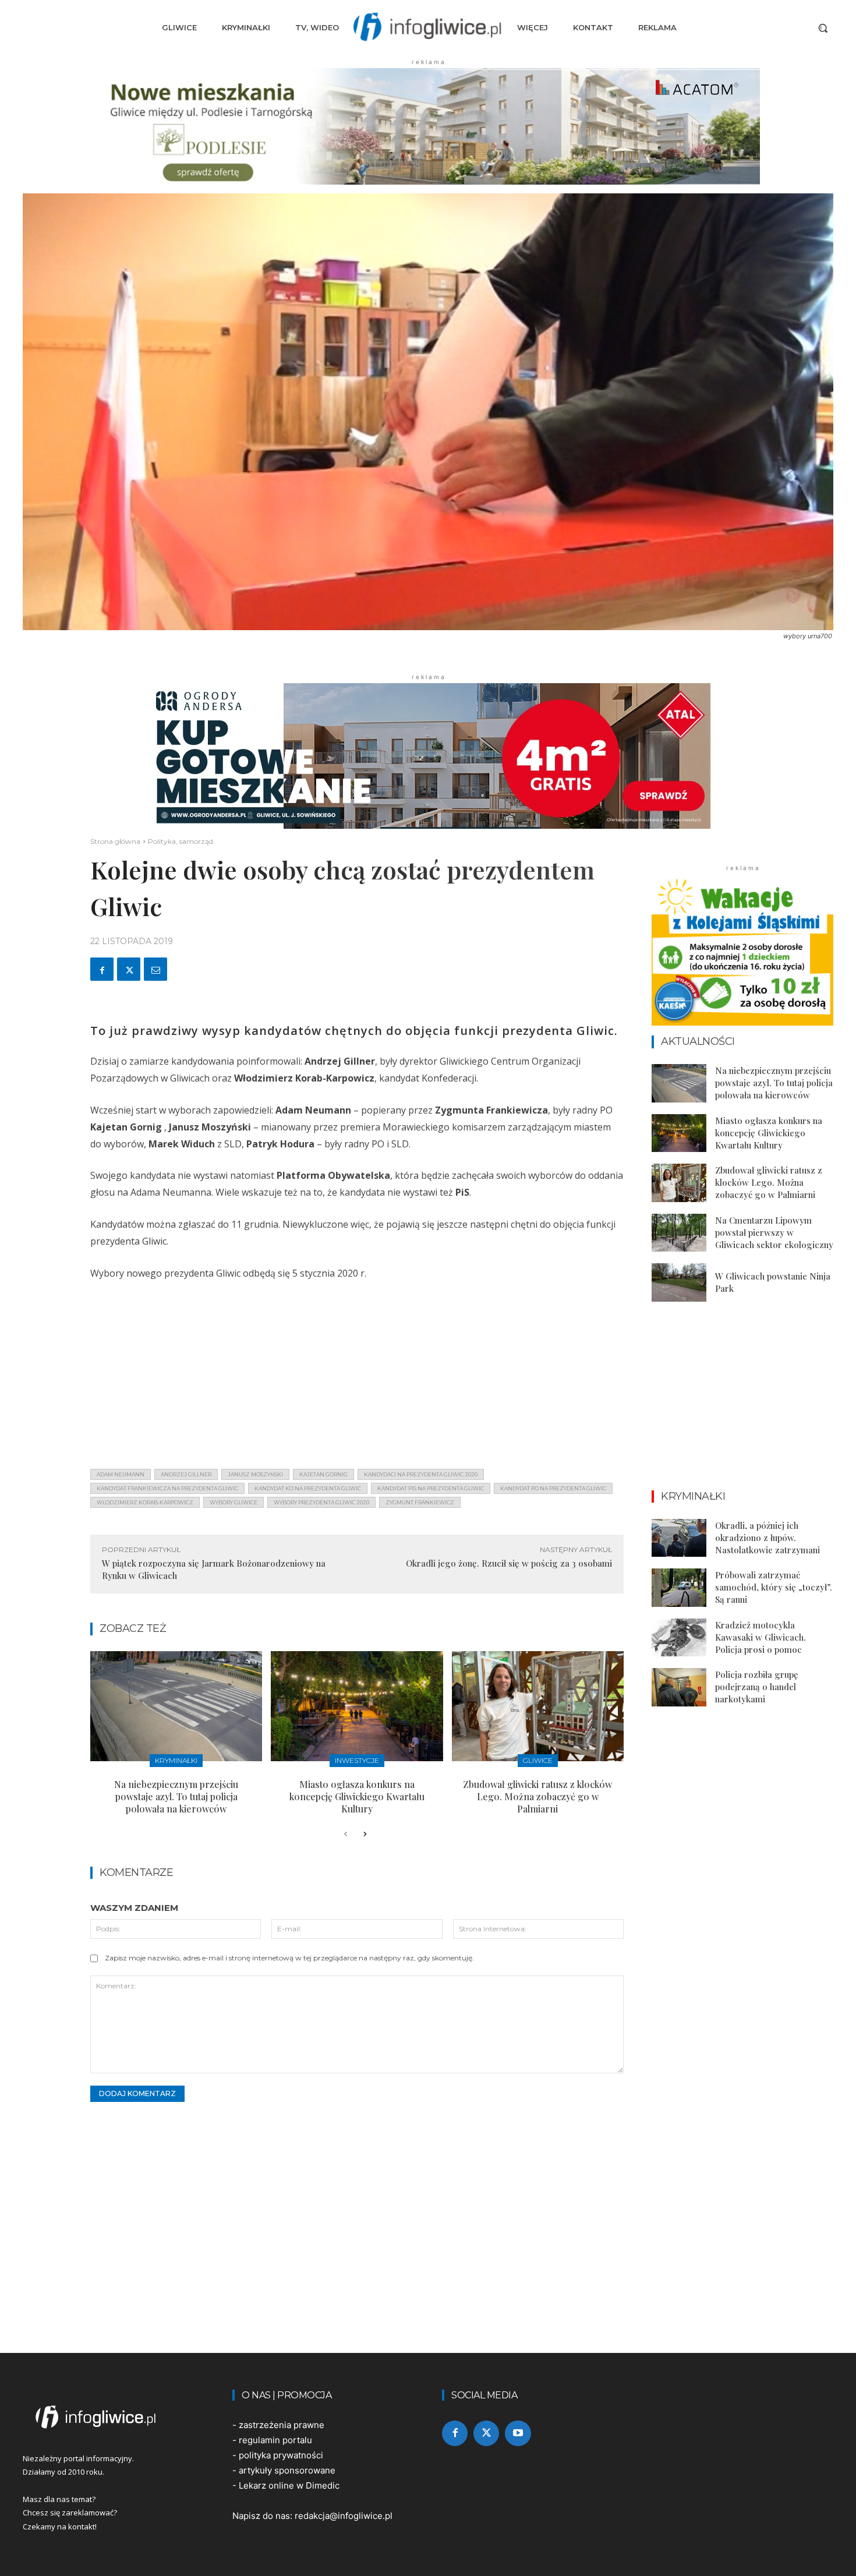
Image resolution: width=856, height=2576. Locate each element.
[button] (823, 28)
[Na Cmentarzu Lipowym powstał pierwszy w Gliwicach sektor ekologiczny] (679, 1233)
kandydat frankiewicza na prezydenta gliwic (167, 1488)
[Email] (155, 969)
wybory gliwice (234, 1502)
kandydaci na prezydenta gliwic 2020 (421, 1474)
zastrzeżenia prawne (282, 2425)
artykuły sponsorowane (287, 2470)
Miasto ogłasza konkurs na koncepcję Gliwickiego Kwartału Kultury (357, 1796)
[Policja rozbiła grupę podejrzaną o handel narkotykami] (679, 1687)
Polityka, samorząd (181, 841)
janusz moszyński (255, 1474)
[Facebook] (102, 969)
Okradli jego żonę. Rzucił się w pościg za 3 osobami (509, 1563)
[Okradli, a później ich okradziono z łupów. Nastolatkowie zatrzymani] (679, 1538)
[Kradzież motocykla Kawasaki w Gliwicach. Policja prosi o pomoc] (679, 1638)
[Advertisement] (357, 1378)
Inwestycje (357, 1760)
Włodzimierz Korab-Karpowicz (145, 1502)
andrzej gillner (186, 1474)
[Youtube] (518, 2433)
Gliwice (538, 1760)
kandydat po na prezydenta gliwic (553, 1488)
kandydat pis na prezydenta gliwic (431, 1488)
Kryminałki (176, 1760)
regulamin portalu (275, 2440)
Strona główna (115, 841)
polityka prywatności (281, 2455)
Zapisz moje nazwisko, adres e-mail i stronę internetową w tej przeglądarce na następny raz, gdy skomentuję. (289, 1958)
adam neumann (121, 1474)
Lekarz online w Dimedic (289, 2485)
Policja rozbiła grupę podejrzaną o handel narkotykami (757, 1687)
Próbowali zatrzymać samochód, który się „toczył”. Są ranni (774, 1587)
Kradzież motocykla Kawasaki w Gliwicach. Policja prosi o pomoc (761, 1637)
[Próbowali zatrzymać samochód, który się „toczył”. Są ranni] (679, 1588)
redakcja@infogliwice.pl (344, 2516)
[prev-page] (346, 1835)
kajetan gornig (323, 1474)
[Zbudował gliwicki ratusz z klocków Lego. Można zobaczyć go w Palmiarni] (538, 1706)
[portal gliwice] (114, 2417)
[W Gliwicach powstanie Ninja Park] (679, 1282)
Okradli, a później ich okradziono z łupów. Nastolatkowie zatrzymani (767, 1538)
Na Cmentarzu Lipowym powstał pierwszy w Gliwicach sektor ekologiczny (774, 1232)
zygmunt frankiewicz (420, 1502)
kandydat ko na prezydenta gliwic (308, 1488)
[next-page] (364, 1835)
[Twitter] (129, 969)
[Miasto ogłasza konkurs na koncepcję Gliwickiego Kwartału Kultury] (357, 1706)
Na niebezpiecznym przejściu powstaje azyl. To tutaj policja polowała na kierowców (176, 1796)
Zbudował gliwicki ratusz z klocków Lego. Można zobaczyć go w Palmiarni (537, 1796)
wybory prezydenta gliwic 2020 (321, 1502)
